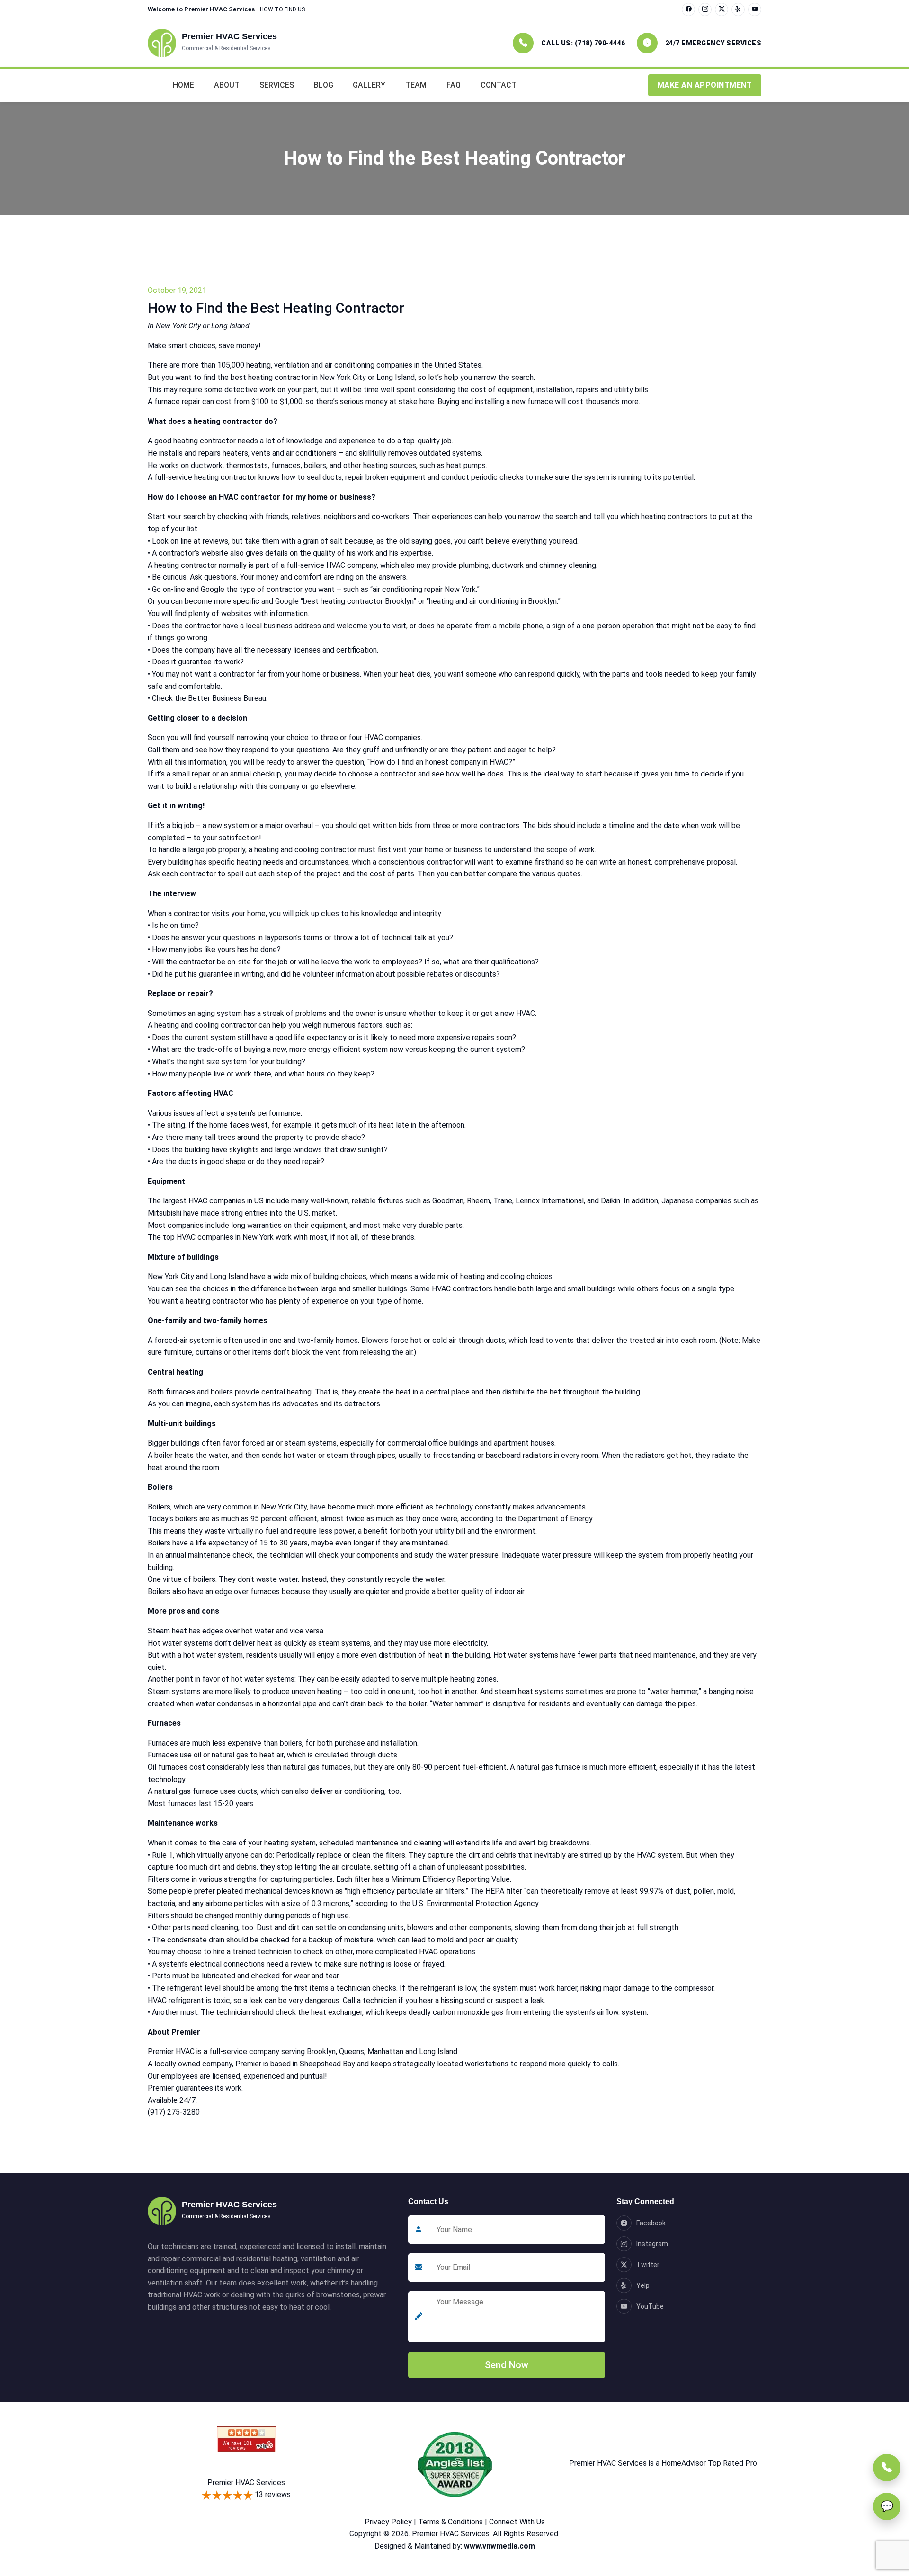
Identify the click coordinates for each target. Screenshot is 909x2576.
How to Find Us (282, 9)
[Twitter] (722, 9)
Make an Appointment (705, 85)
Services (277, 85)
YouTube (650, 2306)
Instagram (652, 2244)
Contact (499, 85)
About (227, 85)
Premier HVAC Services (246, 2483)
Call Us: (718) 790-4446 (583, 43)
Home (183, 85)
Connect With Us (517, 2522)
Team (416, 85)
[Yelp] (738, 9)
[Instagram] (705, 9)
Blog (324, 85)
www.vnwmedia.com (499, 2546)
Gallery (369, 85)
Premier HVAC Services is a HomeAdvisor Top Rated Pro (663, 2463)
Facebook (651, 2223)
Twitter (648, 2265)
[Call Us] (887, 2468)
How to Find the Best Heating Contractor (276, 308)
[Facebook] (688, 9)
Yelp (643, 2285)
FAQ (454, 85)
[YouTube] (755, 9)
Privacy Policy (388, 2522)
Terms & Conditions (450, 2522)
